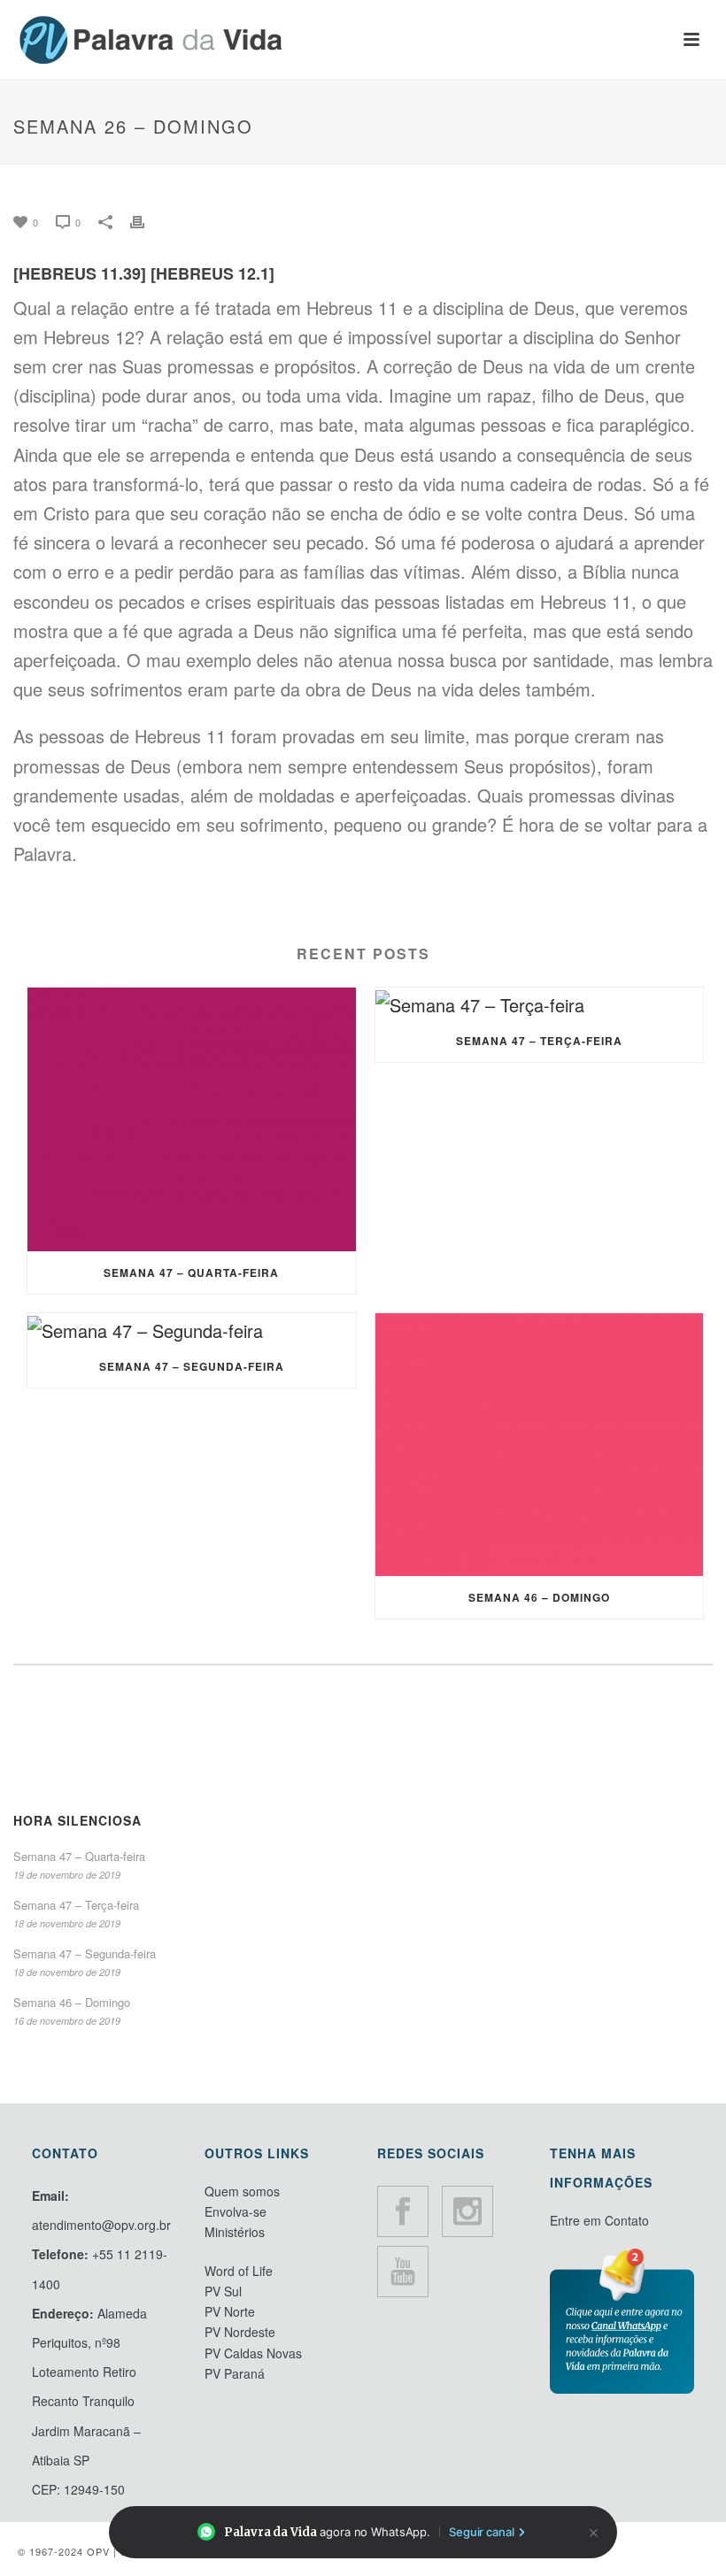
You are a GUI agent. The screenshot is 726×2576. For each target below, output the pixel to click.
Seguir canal (481, 2532)
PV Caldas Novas (253, 2353)
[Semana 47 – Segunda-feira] (192, 1329)
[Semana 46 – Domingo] (540, 1445)
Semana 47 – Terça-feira (539, 1041)
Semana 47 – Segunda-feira (192, 1366)
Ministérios (235, 2232)
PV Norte (230, 2311)
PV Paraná (235, 2373)
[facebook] (403, 2211)
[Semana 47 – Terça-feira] (540, 1003)
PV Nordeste (240, 2332)
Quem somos (242, 2191)
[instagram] (467, 2211)
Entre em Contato (599, 2220)
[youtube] (403, 2272)
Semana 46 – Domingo (539, 1597)
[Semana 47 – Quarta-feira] (192, 1119)
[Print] (146, 219)
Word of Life (239, 2271)
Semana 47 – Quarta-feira (191, 1273)
